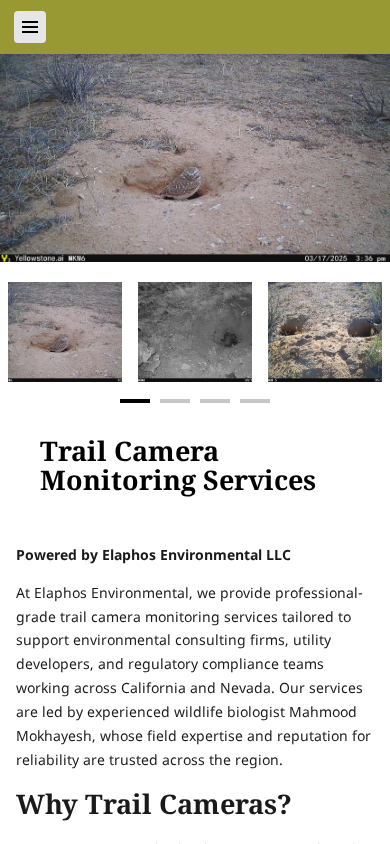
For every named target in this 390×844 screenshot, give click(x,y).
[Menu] (30, 27)
